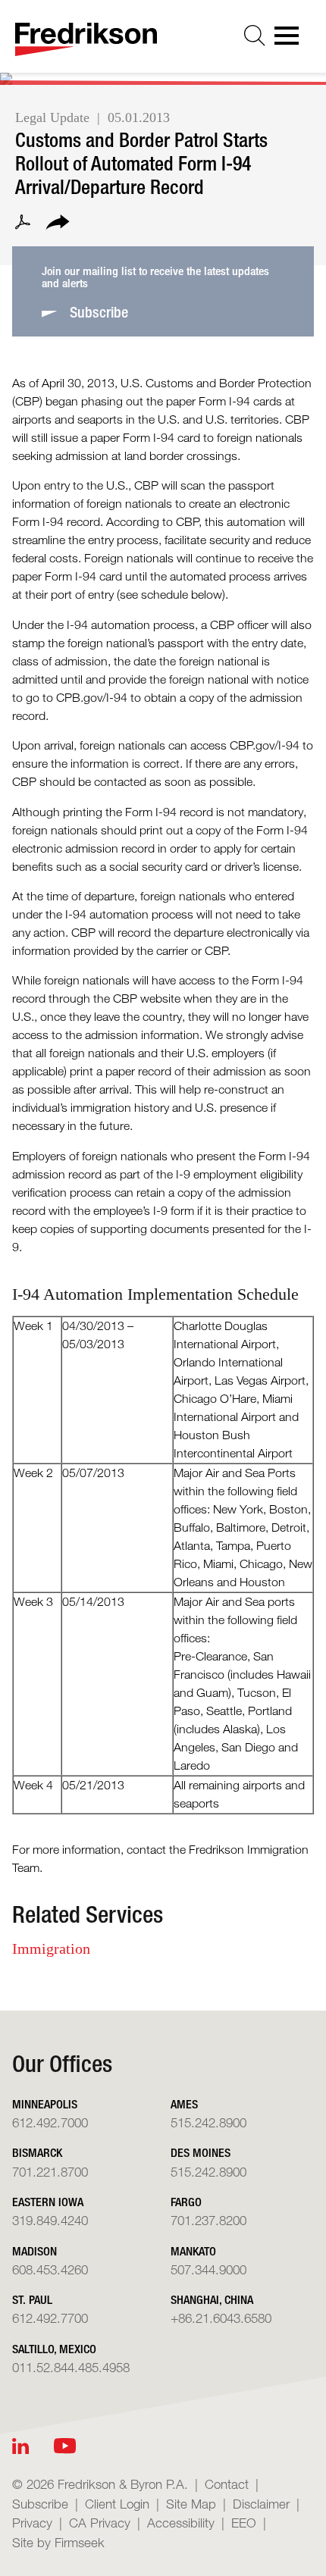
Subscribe (40, 2504)
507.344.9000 (208, 2269)
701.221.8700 (50, 2172)
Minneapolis (45, 2104)
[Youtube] (65, 2446)
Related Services (88, 1914)
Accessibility (181, 2523)
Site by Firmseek (58, 2542)
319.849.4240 (50, 2220)
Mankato (193, 2251)
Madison (34, 2251)
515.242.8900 (208, 2122)
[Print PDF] (23, 224)
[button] (58, 224)
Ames (184, 2104)
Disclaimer (261, 2504)
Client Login (117, 2504)
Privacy (32, 2523)
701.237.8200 (208, 2220)
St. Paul (32, 2300)
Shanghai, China (212, 2300)
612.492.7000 (50, 2122)
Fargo (186, 2202)
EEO (244, 2523)
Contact (227, 2484)
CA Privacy (100, 2523)
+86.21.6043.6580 (221, 2318)
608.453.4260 (50, 2269)
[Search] (255, 36)
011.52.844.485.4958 (71, 2367)
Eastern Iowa (48, 2202)
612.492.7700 (50, 2318)
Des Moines (201, 2153)
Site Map (191, 2504)
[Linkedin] (20, 2446)
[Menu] (291, 40)
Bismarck (37, 2153)
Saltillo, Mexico (54, 2349)
